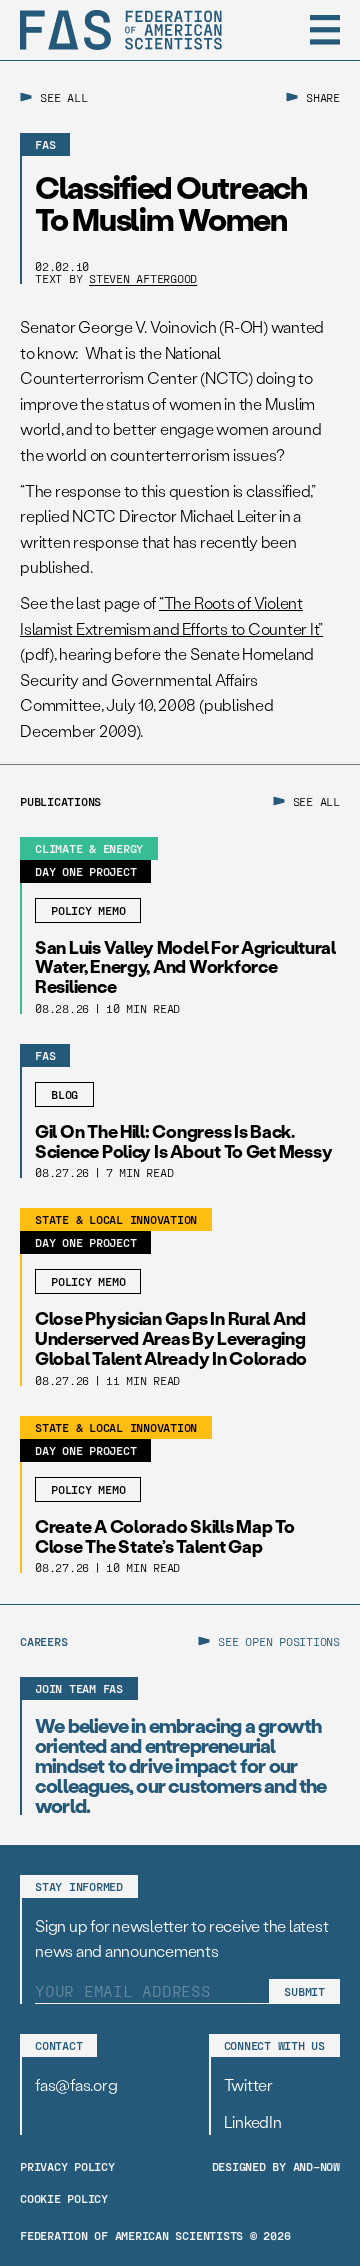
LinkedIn (253, 2121)
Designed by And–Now (276, 2166)
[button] (325, 30)
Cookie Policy (64, 2198)
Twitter (248, 2084)
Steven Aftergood (143, 278)
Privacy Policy (67, 2166)
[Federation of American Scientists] (121, 30)
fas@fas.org (76, 2084)
